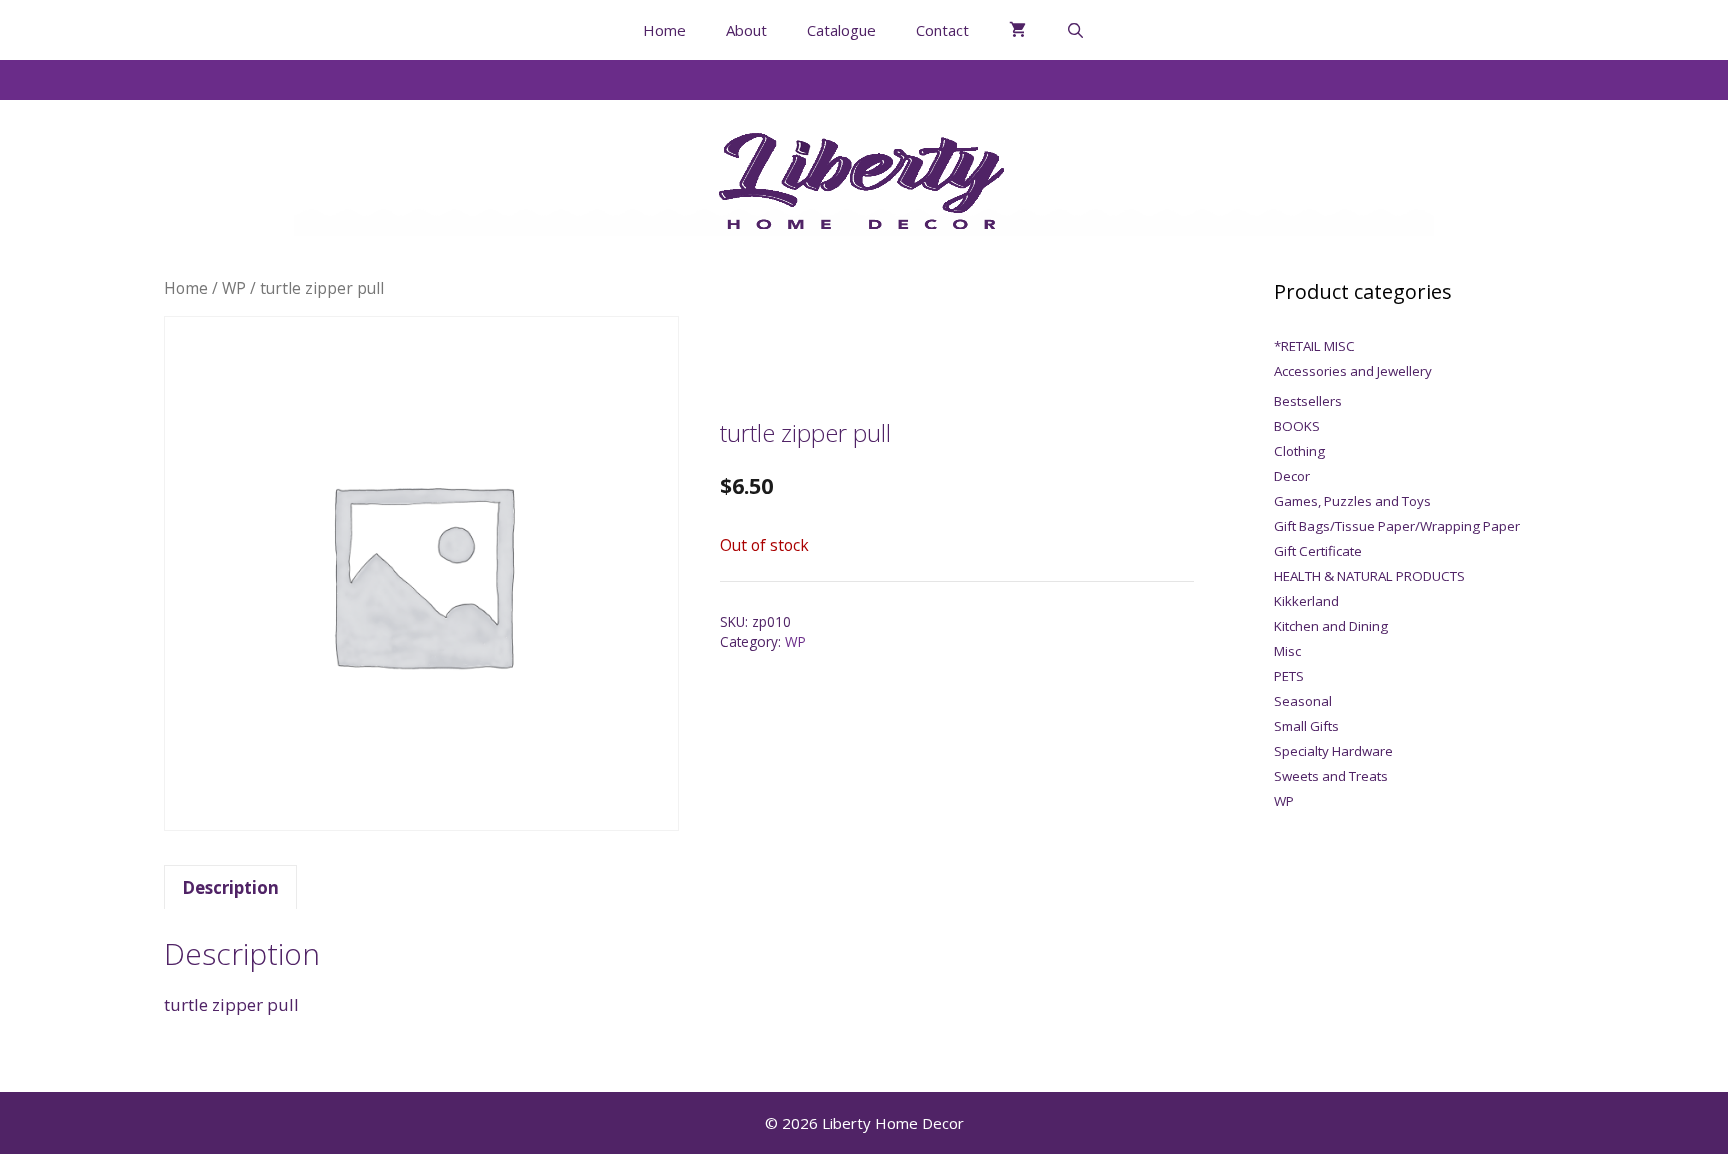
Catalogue (841, 30)
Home (664, 30)
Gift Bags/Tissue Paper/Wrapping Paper (1397, 526)
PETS (1289, 676)
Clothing (1299, 451)
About (746, 30)
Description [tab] (230, 887)
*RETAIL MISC (1314, 346)
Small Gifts (1306, 726)
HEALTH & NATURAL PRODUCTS (1369, 576)
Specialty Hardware (1333, 751)
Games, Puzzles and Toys (1352, 501)
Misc (1287, 651)
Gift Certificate (1318, 551)
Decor (1292, 476)
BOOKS (1297, 426)
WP (234, 288)
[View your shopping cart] (1017, 30)
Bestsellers (1308, 401)
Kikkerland (1306, 601)
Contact (942, 30)
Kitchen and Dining (1331, 626)
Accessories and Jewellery (1353, 371)
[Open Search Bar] (1075, 30)
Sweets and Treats (1331, 776)
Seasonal (1303, 701)
